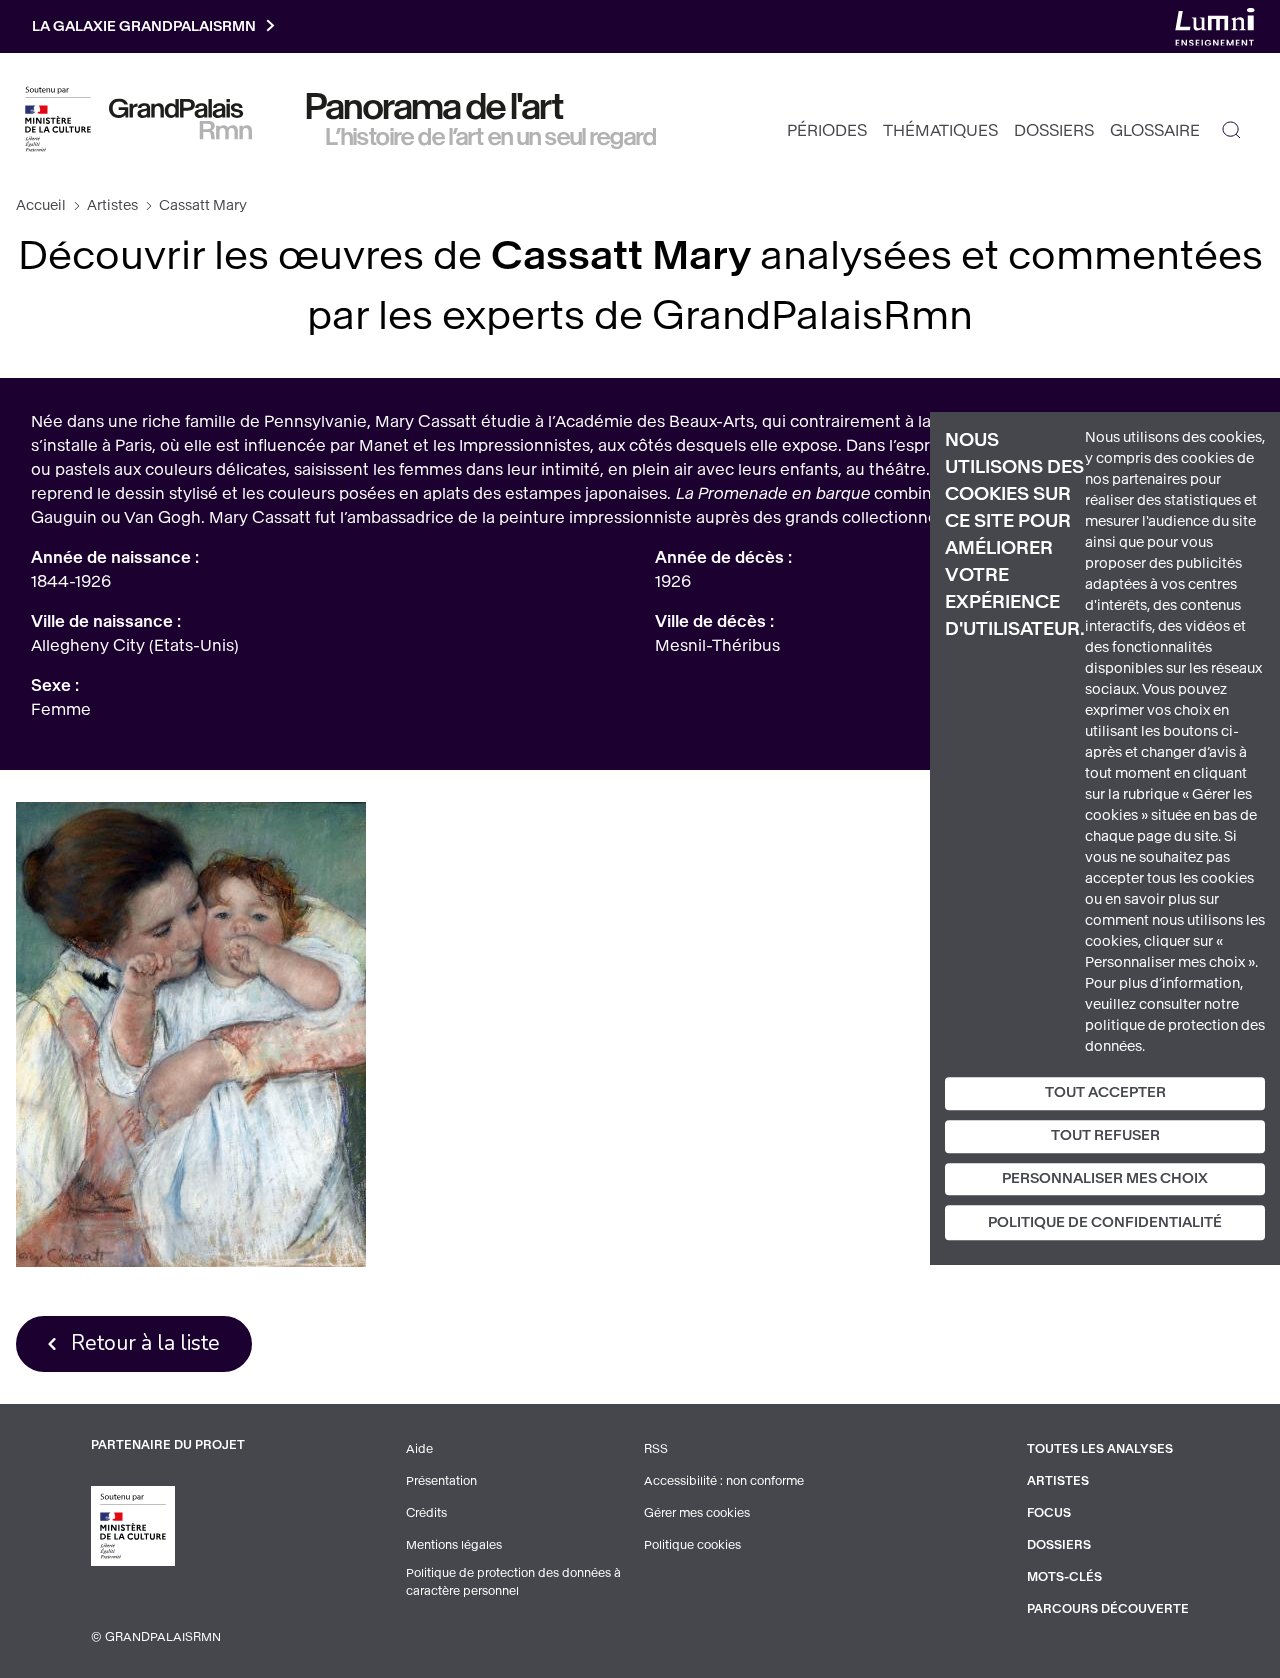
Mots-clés (1064, 1577)
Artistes (112, 205)
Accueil (41, 205)
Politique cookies (692, 1545)
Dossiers (1054, 130)
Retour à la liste (145, 1343)
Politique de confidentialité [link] (1105, 1223)
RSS (656, 1449)
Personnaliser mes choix (1105, 1178)
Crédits (426, 1513)
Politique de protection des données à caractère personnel (513, 1582)
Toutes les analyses (1100, 1449)
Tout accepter (1105, 1092)
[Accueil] (180, 119)
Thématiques (940, 130)
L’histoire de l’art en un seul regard (491, 137)
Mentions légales (454, 1545)
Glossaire (1155, 130)
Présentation (441, 1481)
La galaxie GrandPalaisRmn (144, 26)
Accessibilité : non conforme (724, 1481)
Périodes (827, 130)
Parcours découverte (1108, 1609)
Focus (1049, 1513)
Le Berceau (191, 1034)
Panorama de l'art (435, 107)
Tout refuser (1105, 1135)
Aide (419, 1449)
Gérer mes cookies (697, 1513)
